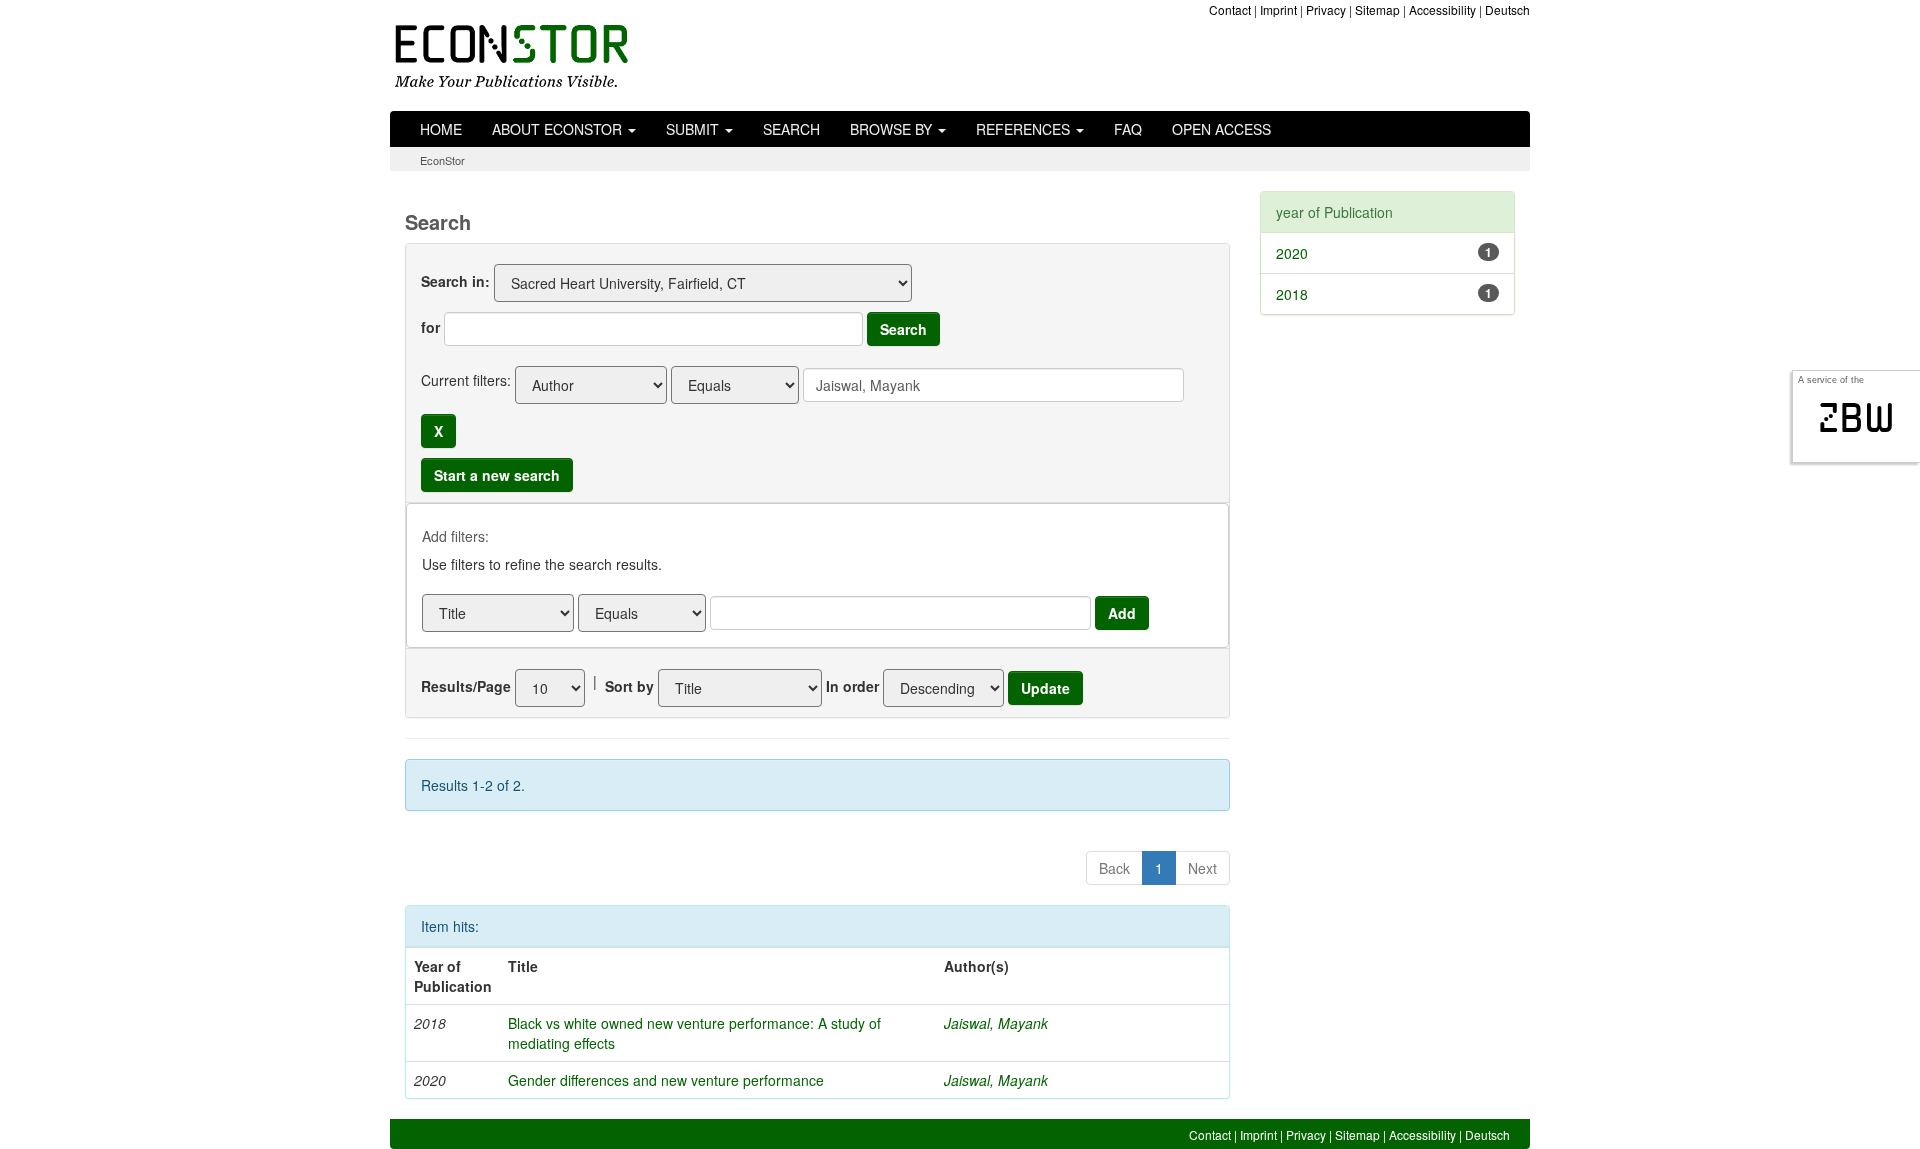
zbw (1856, 418)
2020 (1292, 253)
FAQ (1128, 129)
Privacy (1326, 9)
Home (441, 129)
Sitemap (1377, 9)
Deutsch (1507, 9)
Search (791, 129)
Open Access (1221, 129)
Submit (694, 129)
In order (852, 686)
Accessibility (1442, 9)
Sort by (629, 686)
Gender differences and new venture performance (666, 1080)
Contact (1230, 9)
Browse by (893, 129)
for (430, 327)
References (1025, 129)
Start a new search (497, 475)
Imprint (1278, 9)
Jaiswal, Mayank (996, 1023)
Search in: (455, 281)
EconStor (442, 160)
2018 (1292, 294)
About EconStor (559, 129)
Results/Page (466, 686)
